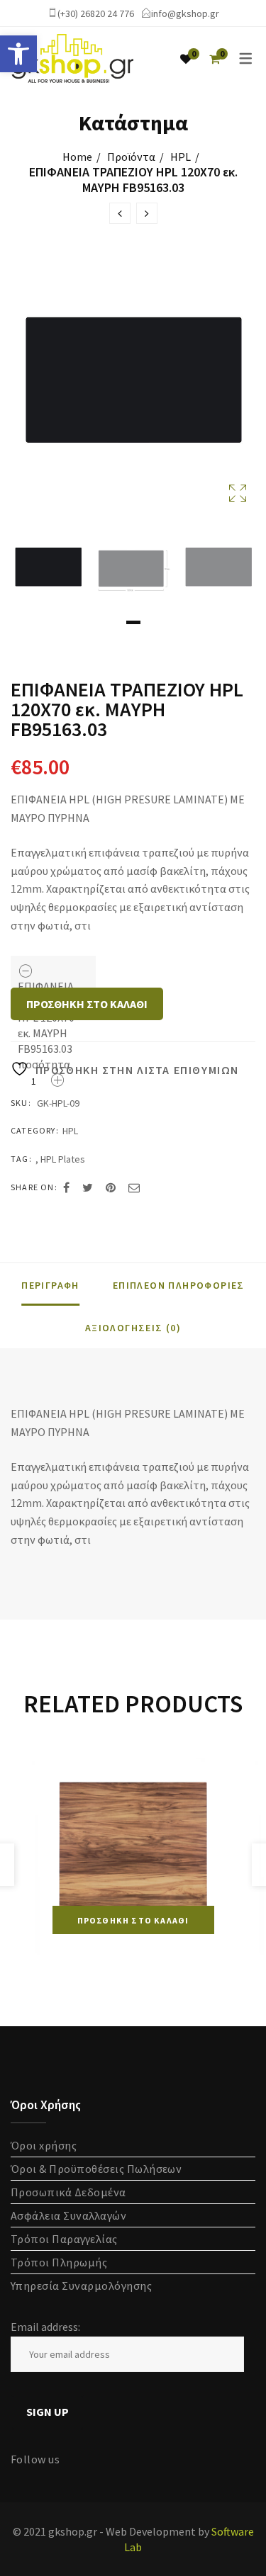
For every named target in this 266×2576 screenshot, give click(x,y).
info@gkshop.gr (185, 13)
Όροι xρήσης (44, 2145)
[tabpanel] (48, 570)
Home (77, 157)
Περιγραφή (50, 1285)
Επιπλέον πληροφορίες (179, 1285)
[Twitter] (88, 1187)
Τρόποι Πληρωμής (59, 2262)
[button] (18, 54)
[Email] (134, 1187)
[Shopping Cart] (215, 59)
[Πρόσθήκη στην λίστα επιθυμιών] (208, 1772)
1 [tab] (133, 622)
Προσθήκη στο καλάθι (87, 1004)
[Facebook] (66, 1187)
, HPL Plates (60, 1159)
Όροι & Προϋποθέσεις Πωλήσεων (96, 2169)
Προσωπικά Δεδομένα (68, 2192)
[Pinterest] (111, 1187)
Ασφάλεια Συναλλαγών (68, 2215)
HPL (181, 157)
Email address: (45, 2327)
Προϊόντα (131, 157)
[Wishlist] (186, 59)
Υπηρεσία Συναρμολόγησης (81, 2286)
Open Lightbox (133, 389)
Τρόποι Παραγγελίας (64, 2239)
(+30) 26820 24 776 (96, 13)
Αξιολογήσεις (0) (133, 1328)
